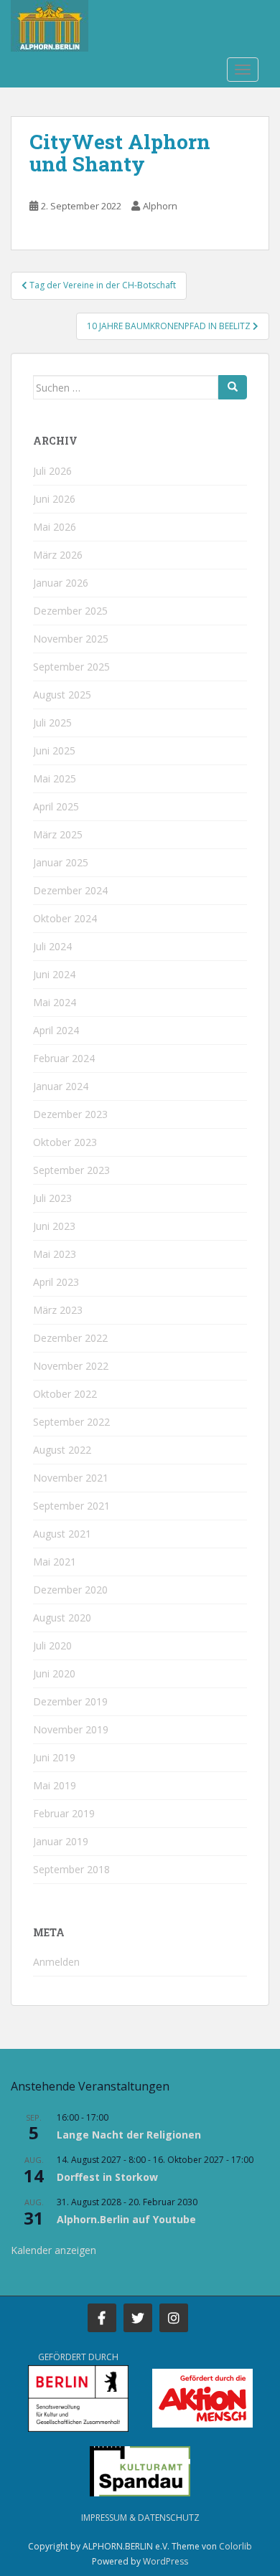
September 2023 (71, 1170)
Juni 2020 (54, 1673)
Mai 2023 (55, 1254)
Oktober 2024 (65, 918)
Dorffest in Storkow (107, 2177)
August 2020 (62, 1618)
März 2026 (58, 555)
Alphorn (160, 206)
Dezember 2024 (70, 890)
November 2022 (71, 1366)
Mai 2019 (55, 1785)
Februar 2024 (64, 1058)
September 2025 (71, 667)
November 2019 (71, 1729)
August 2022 (62, 1450)
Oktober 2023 (65, 1142)
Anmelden (56, 1962)
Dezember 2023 (70, 1114)
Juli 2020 (52, 1645)
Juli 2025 (52, 723)
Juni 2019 (54, 1757)
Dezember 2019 (70, 1701)
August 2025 (62, 695)
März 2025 (58, 834)
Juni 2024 (54, 974)
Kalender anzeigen (53, 2250)
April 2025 (56, 806)
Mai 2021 (55, 1562)
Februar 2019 (64, 1813)
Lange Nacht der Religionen (129, 2135)
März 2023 (58, 1310)
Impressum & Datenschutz (140, 2518)
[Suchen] (233, 387)
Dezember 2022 (70, 1338)
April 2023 (56, 1282)
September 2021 (71, 1506)
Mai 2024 (55, 1002)
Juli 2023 (52, 1198)
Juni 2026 (54, 499)
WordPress (165, 2561)
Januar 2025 (61, 862)
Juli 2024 (52, 946)
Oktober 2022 (65, 1394)
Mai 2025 (55, 778)
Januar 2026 (61, 583)
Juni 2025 (54, 750)
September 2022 (71, 1422)
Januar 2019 (61, 1841)
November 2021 (71, 1478)
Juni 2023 (54, 1226)
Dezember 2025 (70, 611)
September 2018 (71, 1869)
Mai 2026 (55, 527)
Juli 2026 (52, 471)
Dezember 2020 (70, 1590)
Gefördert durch (78, 2357)
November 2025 (71, 639)
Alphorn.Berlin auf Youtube (126, 2219)
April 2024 (56, 1030)
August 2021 (62, 1534)
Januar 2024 (61, 1086)
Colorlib (235, 2546)
